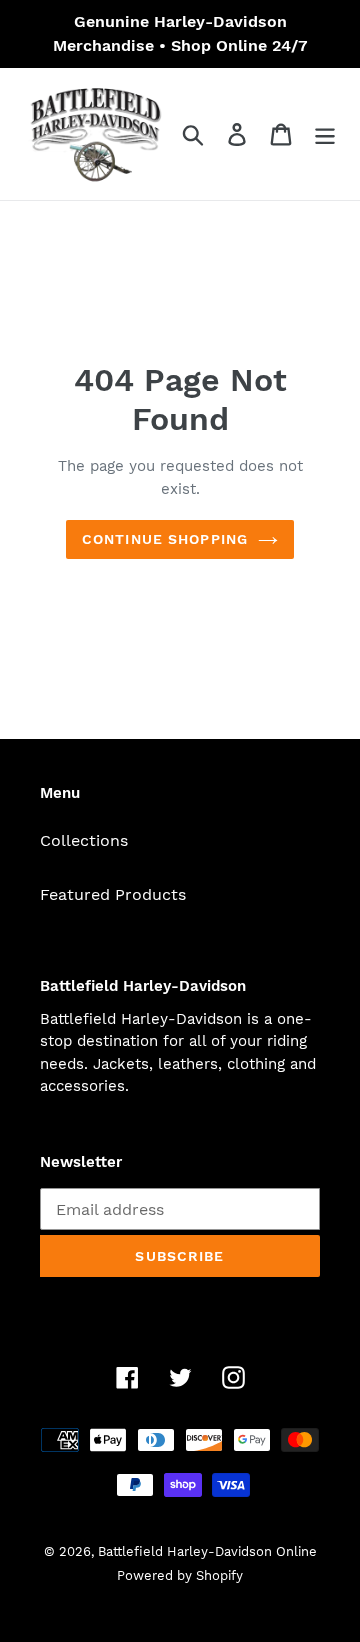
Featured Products (113, 894)
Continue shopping (165, 539)
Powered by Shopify (180, 1575)
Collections (84, 840)
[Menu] (325, 134)
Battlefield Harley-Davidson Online (207, 1551)
